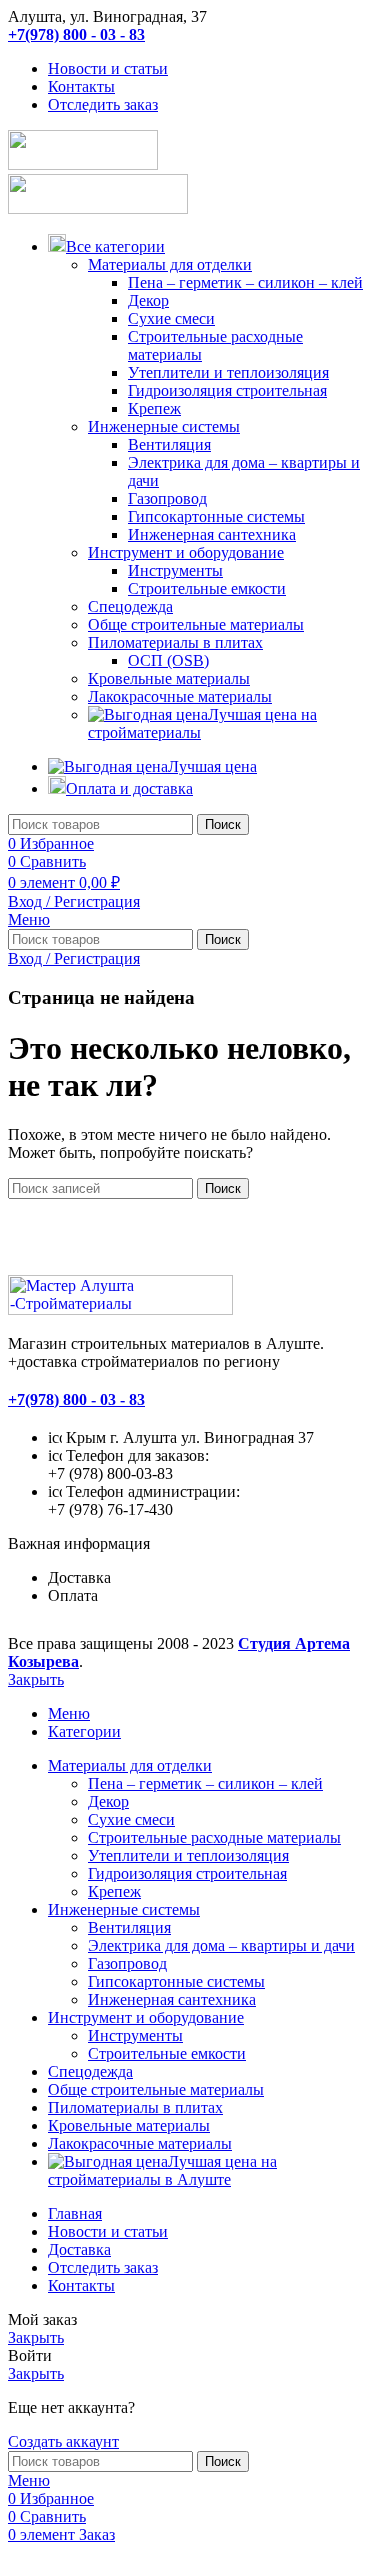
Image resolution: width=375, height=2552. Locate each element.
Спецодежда (130, 606)
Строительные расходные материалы (214, 1837)
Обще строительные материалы (196, 624)
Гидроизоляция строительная (227, 390)
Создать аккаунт (63, 2441)
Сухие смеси (171, 318)
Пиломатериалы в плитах (175, 642)
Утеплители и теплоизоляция (228, 372)
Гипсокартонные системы (216, 516)
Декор (148, 300)
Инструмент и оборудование (186, 552)
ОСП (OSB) (168, 660)
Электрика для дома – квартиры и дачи (221, 1945)
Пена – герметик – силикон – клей (245, 282)
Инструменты (175, 570)
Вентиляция (169, 444)
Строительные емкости (207, 588)
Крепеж (154, 408)
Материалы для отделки (170, 264)
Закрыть (36, 1679)
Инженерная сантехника (212, 534)
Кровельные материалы (169, 678)
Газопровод (167, 498)
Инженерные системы (164, 426)
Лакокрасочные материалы (180, 696)
